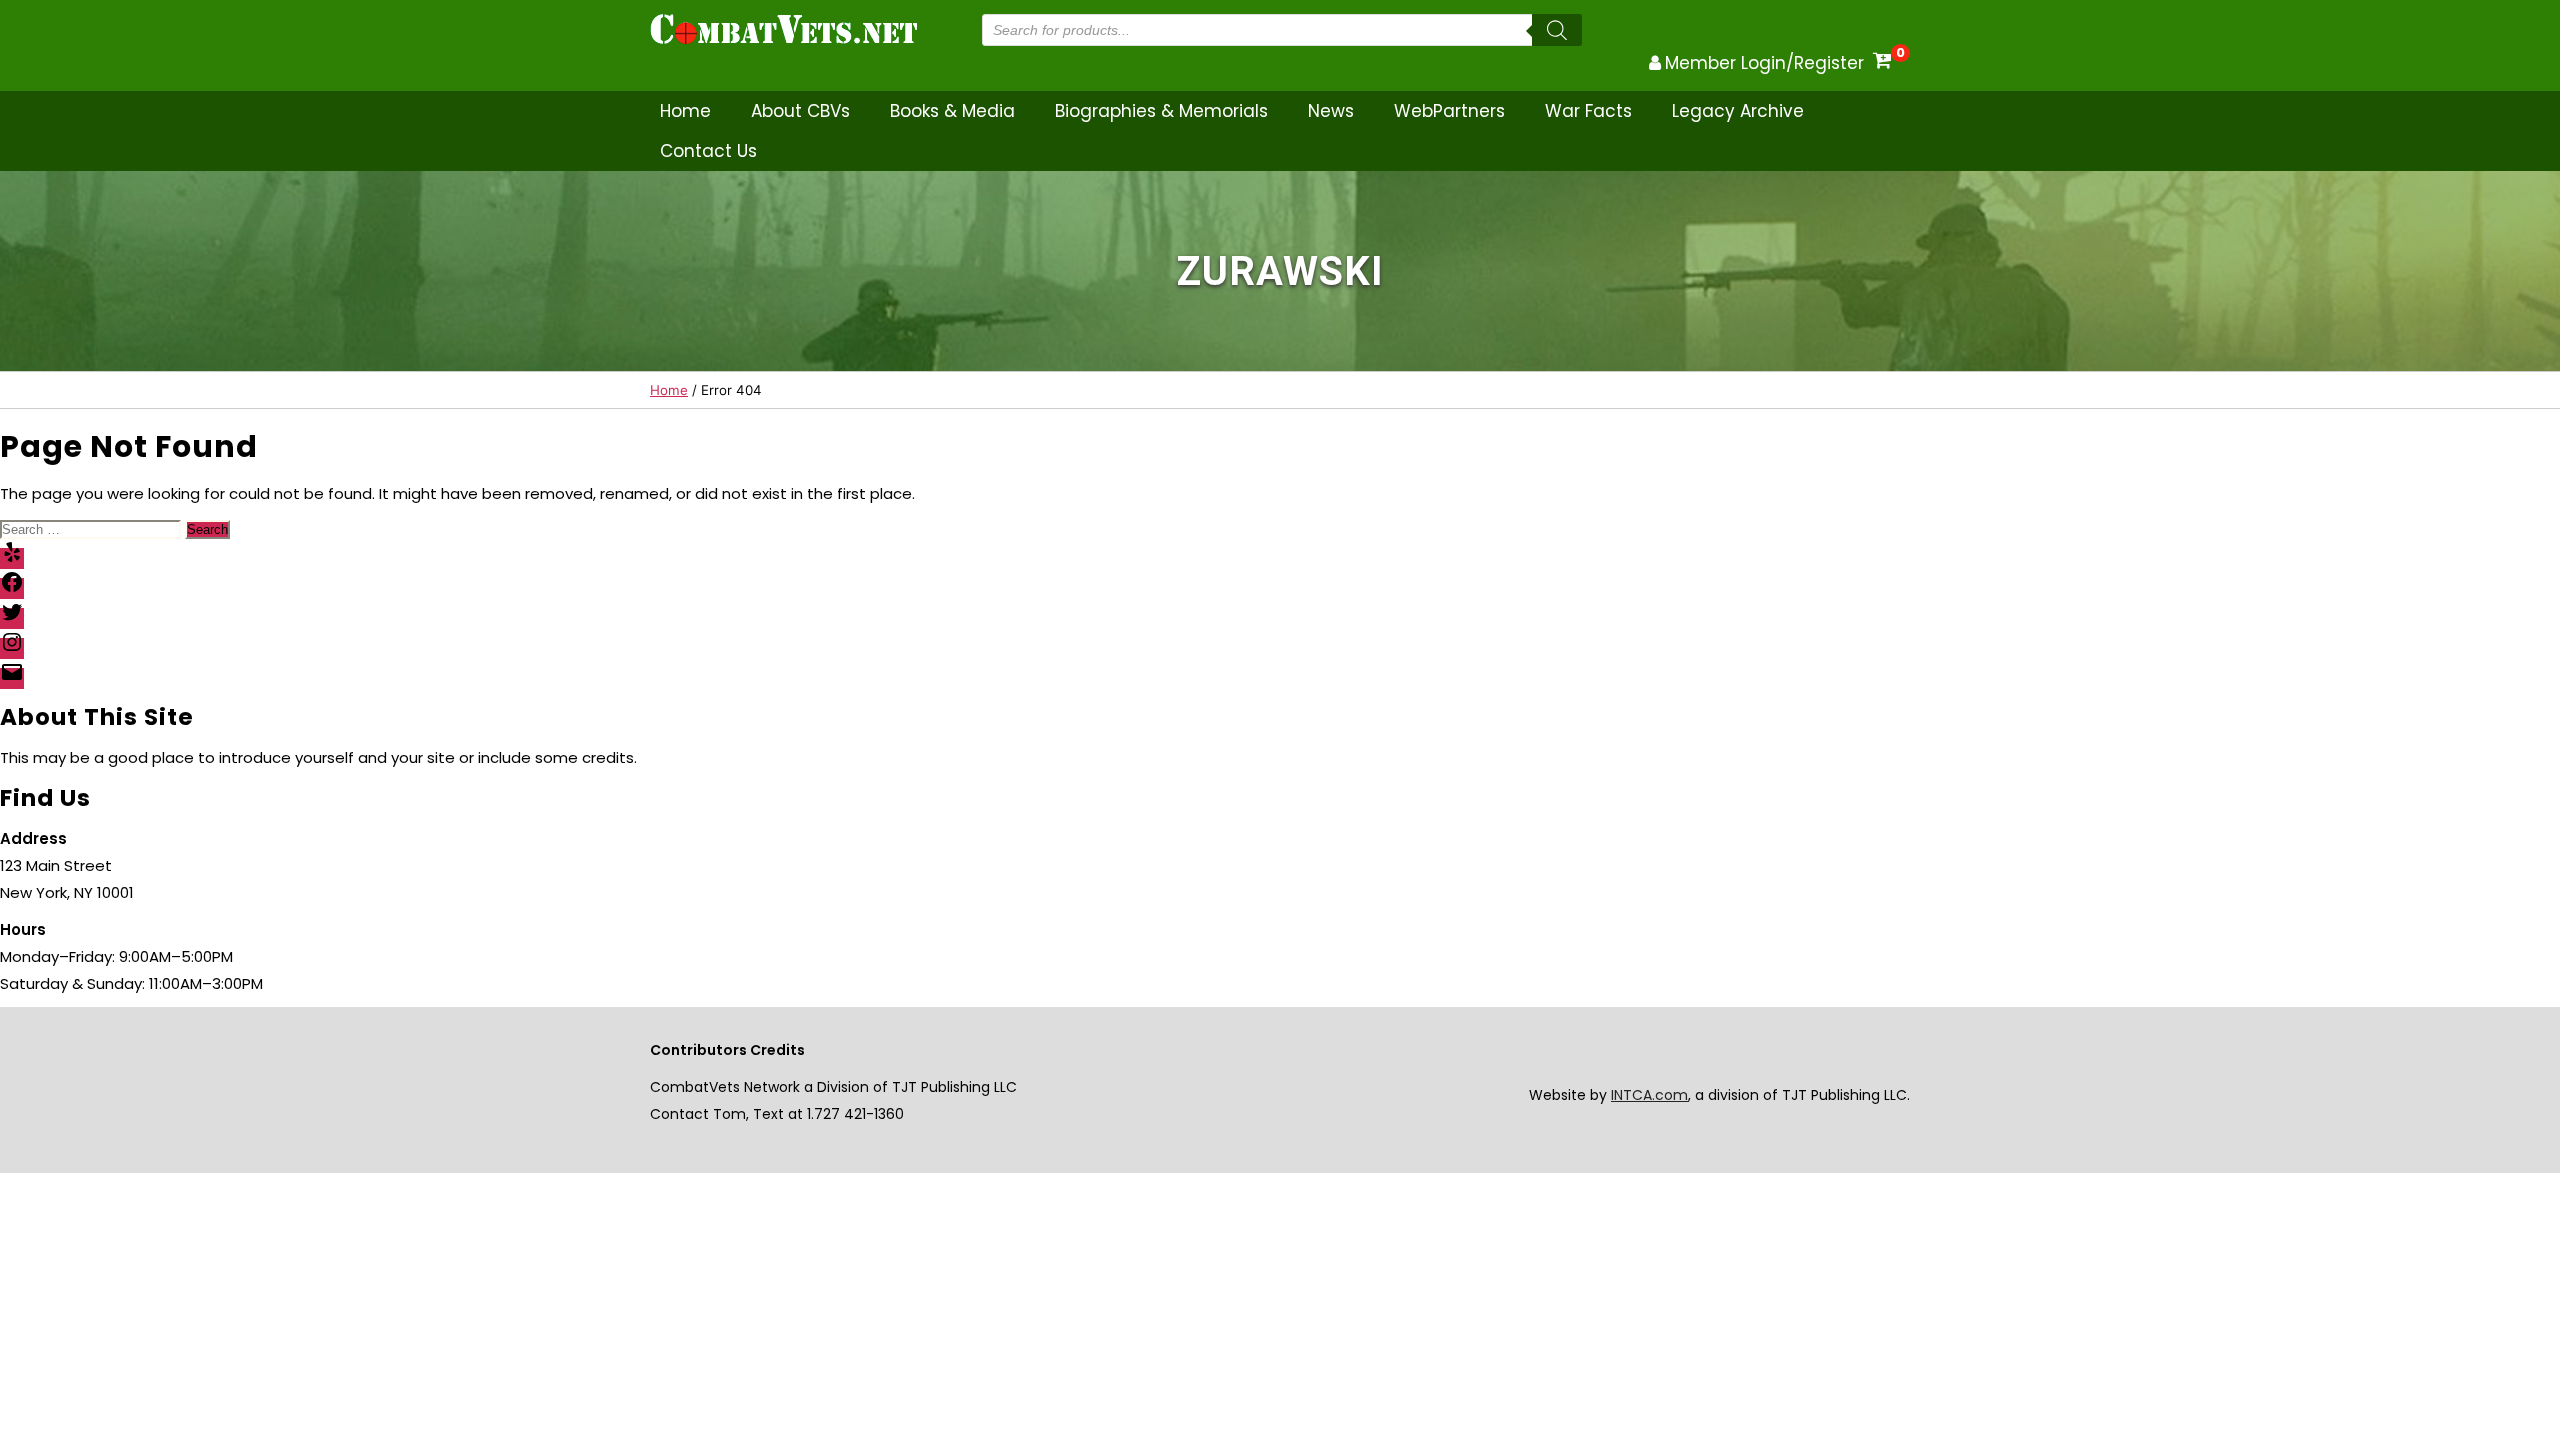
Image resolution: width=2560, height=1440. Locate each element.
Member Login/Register (1764, 63)
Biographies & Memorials (1161, 111)
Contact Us (708, 151)
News (1331, 111)
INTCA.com (1649, 1095)
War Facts (1588, 111)
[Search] (1557, 30)
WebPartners (1449, 111)
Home (685, 111)
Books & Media (952, 111)
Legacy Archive (1738, 111)
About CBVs (800, 111)
